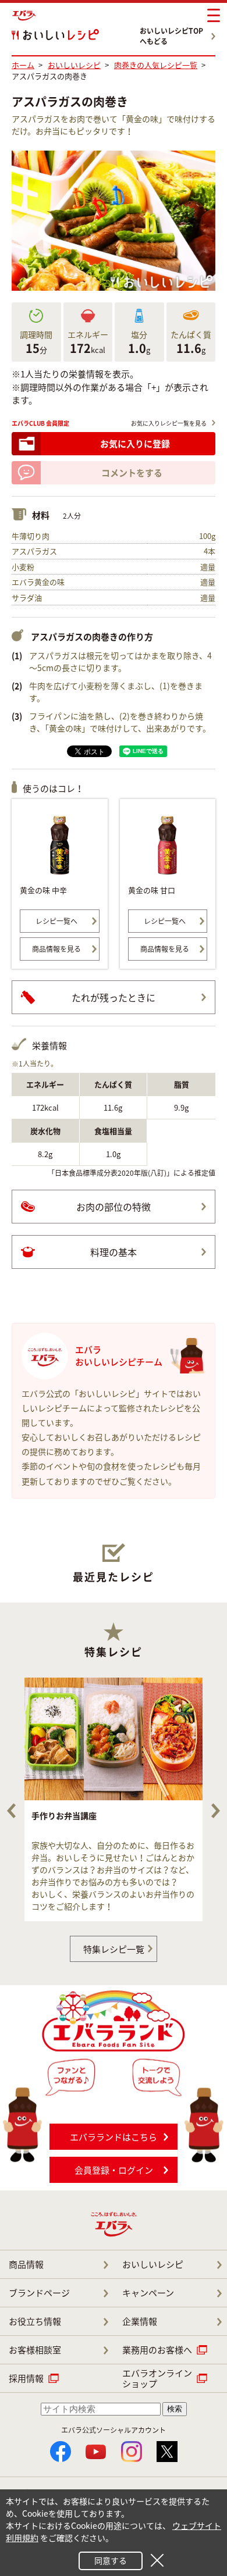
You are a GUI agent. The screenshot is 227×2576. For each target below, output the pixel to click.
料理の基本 (114, 1252)
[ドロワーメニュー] (214, 16)
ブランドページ (39, 2293)
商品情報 (26, 2264)
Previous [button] (11, 1811)
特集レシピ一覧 (114, 1949)
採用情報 (26, 2378)
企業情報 (140, 2321)
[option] (114, 1799)
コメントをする (132, 473)
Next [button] (216, 1811)
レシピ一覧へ (56, 921)
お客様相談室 (35, 2350)
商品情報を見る (56, 949)
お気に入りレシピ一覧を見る (169, 423)
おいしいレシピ (153, 2264)
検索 (175, 2409)
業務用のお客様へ (157, 2350)
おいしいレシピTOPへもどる (171, 36)
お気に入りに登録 (135, 444)
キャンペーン (148, 2293)
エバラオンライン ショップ (157, 2378)
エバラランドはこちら (114, 2137)
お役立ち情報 (35, 2321)
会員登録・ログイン (114, 2170)
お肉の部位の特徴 (114, 1207)
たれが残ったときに (114, 997)
